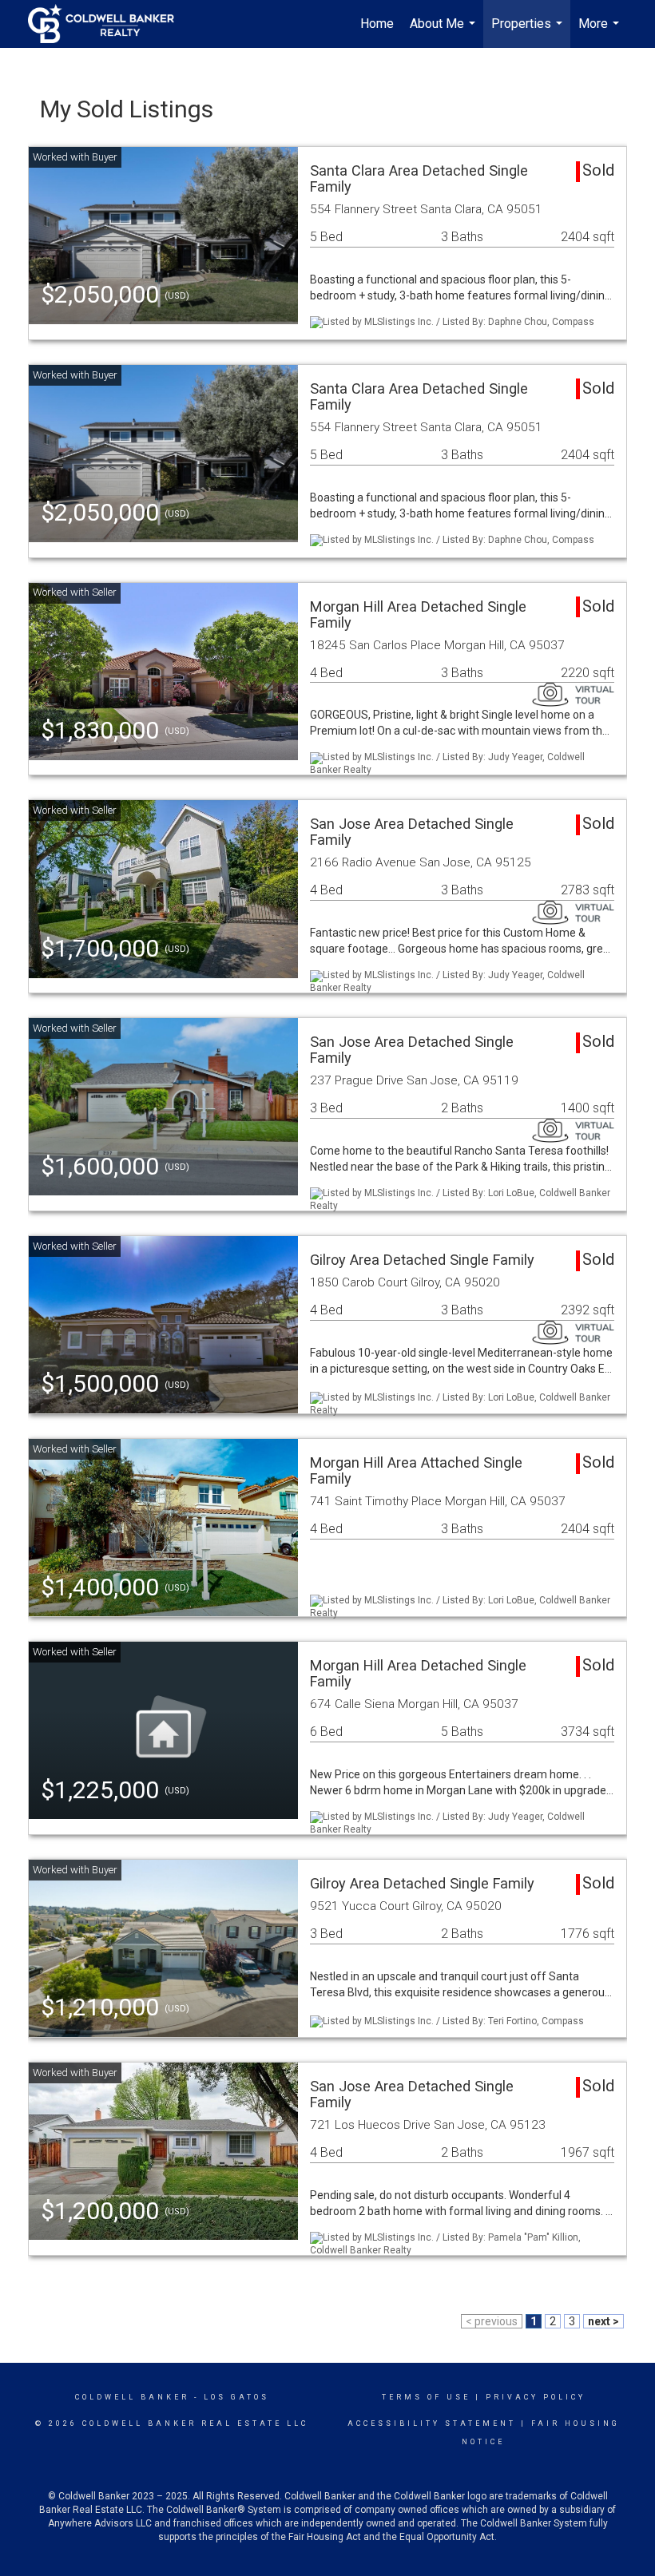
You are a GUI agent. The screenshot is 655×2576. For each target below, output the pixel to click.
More (601, 32)
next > (603, 2321)
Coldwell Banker (132, 2397)
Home (377, 24)
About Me (445, 32)
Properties (529, 32)
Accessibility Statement (432, 2423)
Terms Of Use (426, 2397)
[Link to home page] (109, 24)
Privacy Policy (536, 2397)
